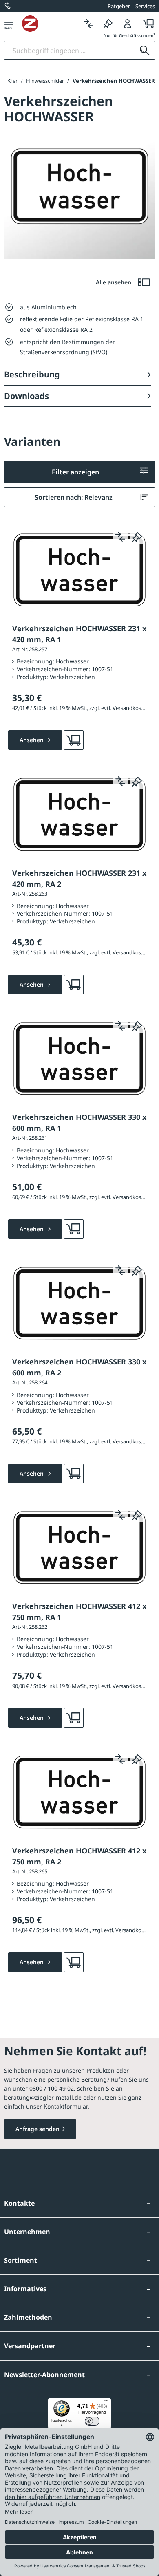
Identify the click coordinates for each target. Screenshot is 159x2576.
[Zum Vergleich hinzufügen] (120, 537)
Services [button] (145, 6)
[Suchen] (145, 50)
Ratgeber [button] (119, 6)
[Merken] (108, 23)
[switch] (92, 2421)
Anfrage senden (38, 2129)
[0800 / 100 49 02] (8, 6)
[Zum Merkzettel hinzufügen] (137, 537)
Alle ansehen (114, 282)
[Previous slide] (9, 81)
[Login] (128, 23)
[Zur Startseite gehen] (50, 24)
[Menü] (9, 23)
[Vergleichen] (88, 23)
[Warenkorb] (146, 23)
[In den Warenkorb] (74, 740)
